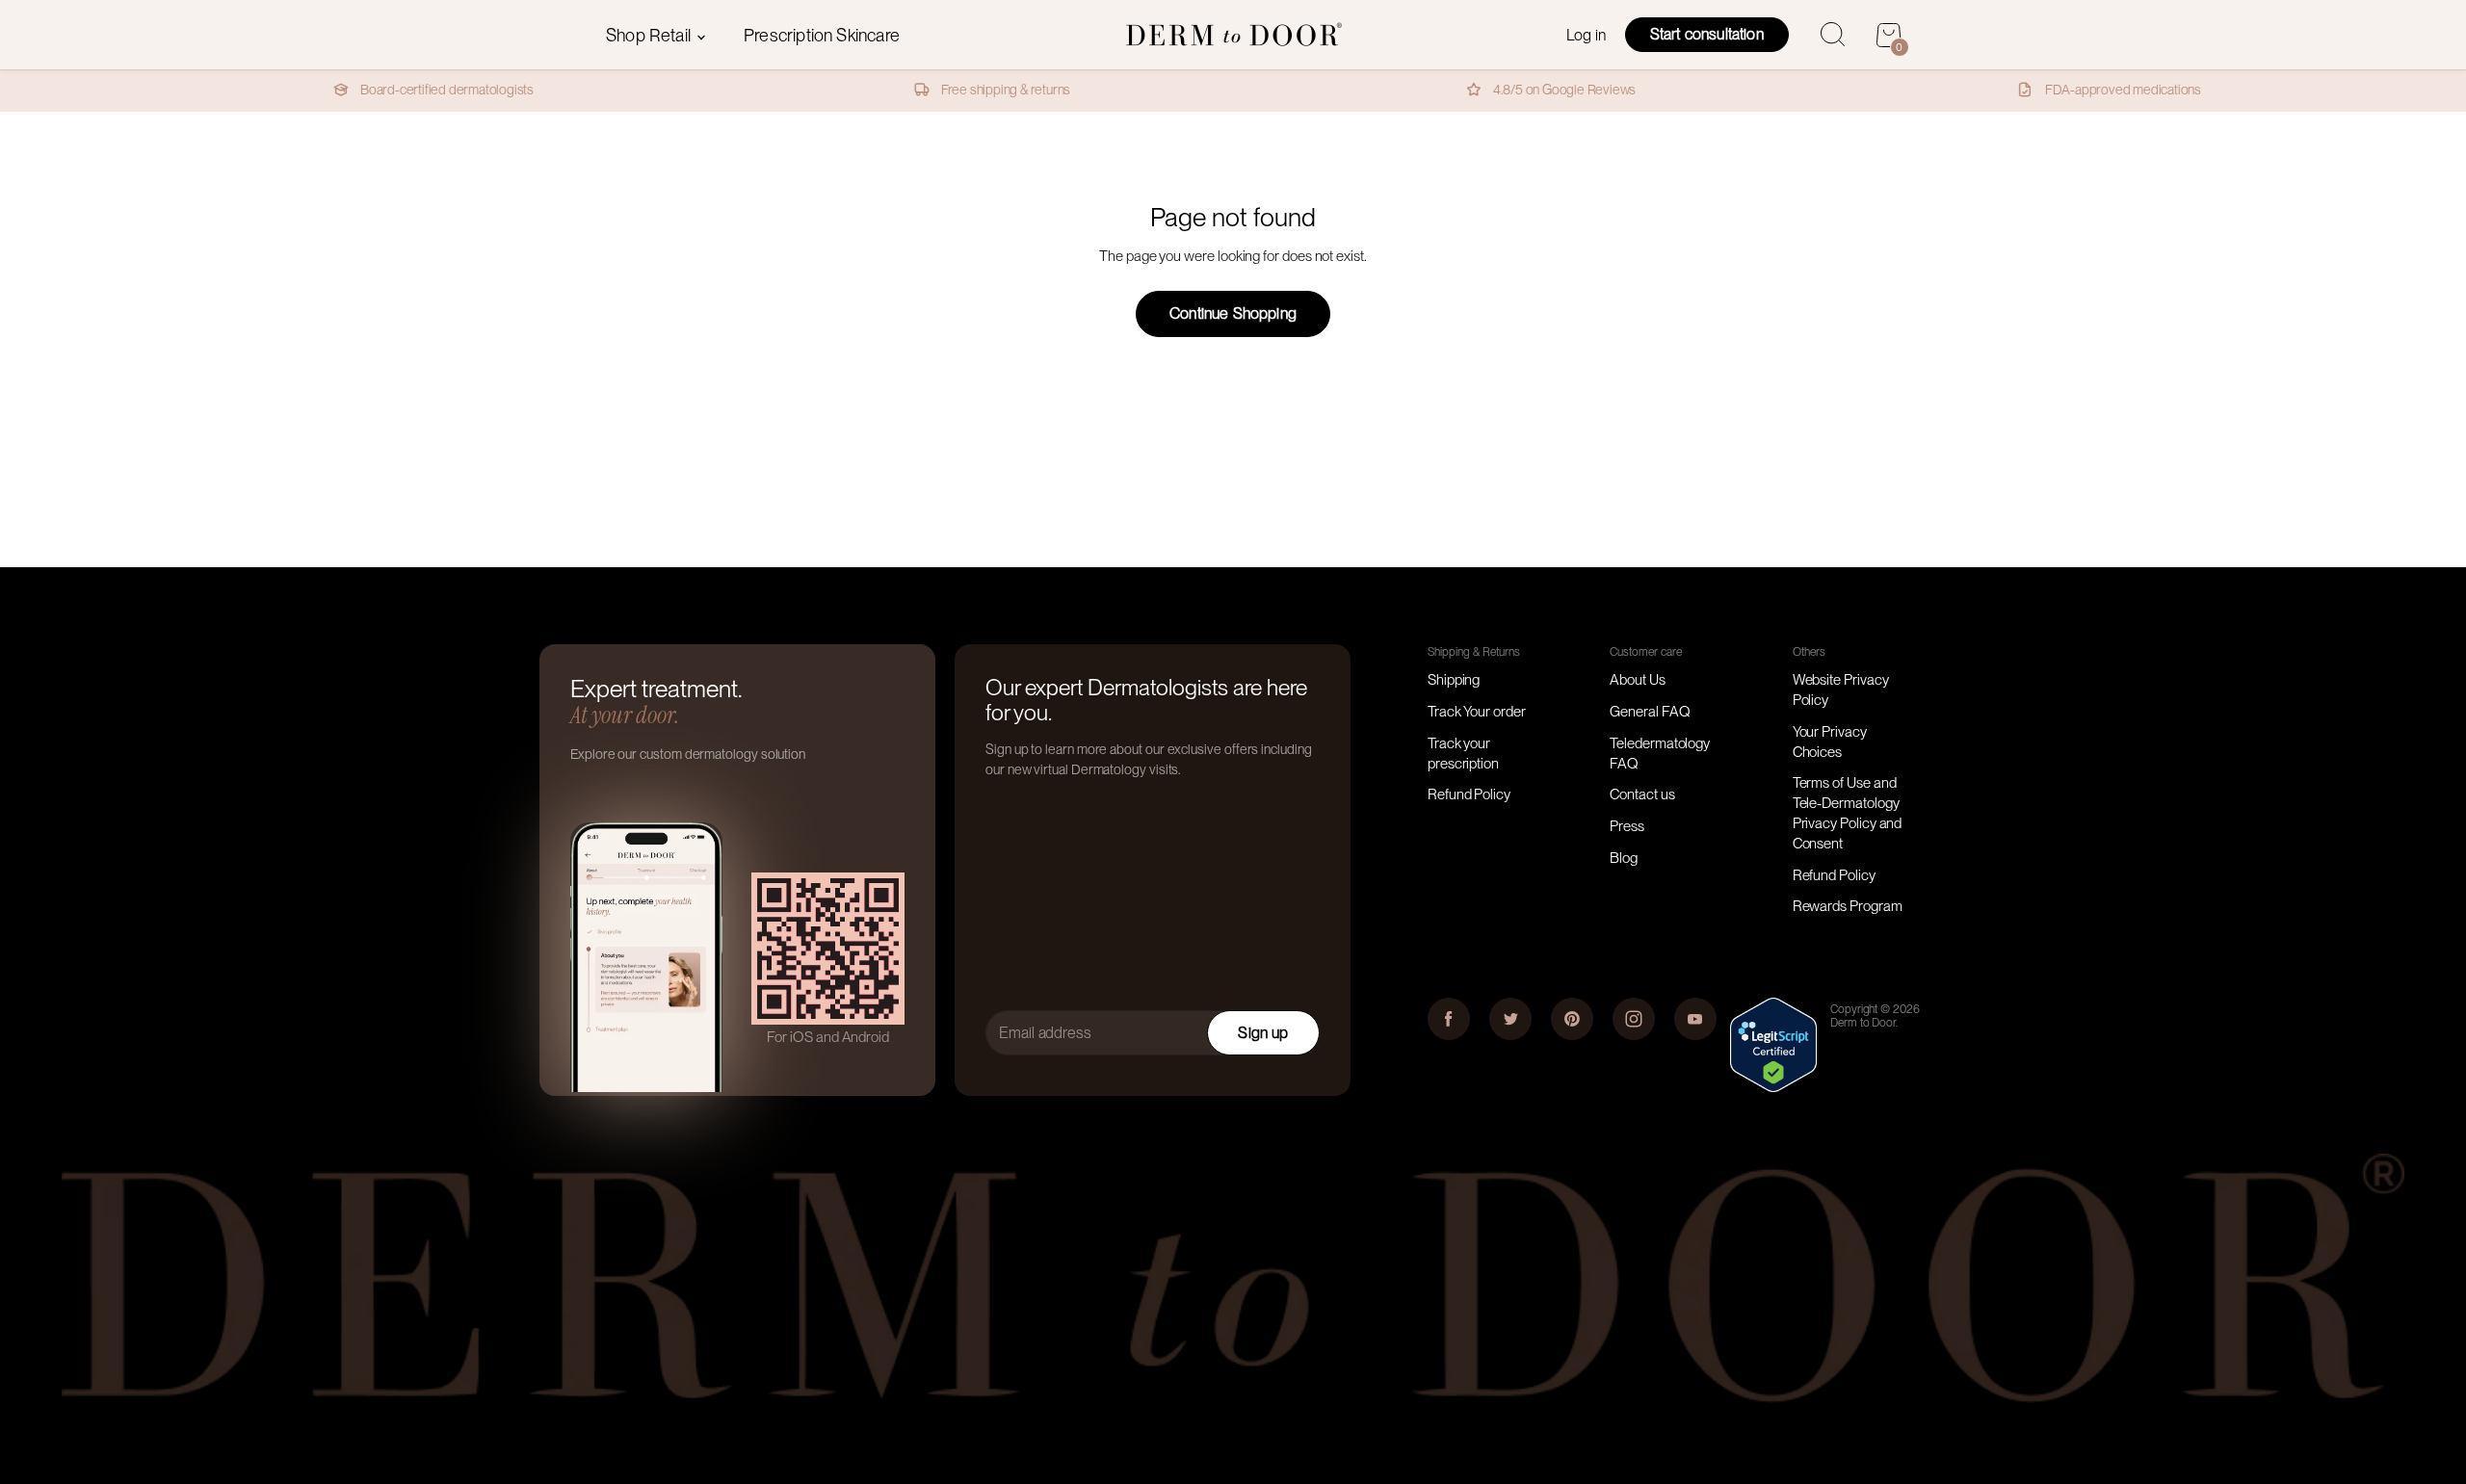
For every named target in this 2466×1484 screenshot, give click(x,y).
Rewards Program (1848, 906)
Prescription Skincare (822, 35)
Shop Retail (650, 35)
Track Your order (1477, 712)
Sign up (1263, 1033)
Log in (1586, 35)
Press (1627, 826)
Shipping (1454, 680)
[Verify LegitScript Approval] (1773, 1087)
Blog (1624, 858)
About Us (1637, 680)
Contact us (1642, 794)
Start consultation (1707, 34)
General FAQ (1650, 712)
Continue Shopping (1233, 313)
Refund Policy (1469, 794)
